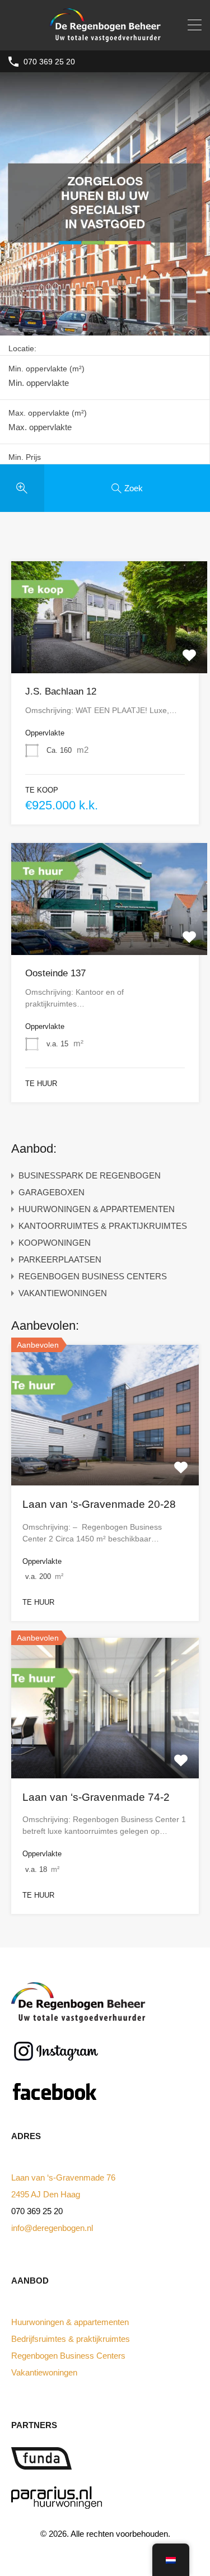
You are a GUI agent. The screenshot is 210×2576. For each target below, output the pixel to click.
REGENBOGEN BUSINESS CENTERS (93, 1276)
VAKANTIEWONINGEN (63, 1293)
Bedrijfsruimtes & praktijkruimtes (71, 2339)
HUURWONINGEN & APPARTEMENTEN (97, 1209)
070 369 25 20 (49, 62)
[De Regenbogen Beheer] (105, 37)
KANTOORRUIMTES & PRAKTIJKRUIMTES (103, 1226)
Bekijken (109, 651)
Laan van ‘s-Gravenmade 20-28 (99, 1504)
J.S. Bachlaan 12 (61, 691)
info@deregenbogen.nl (52, 2228)
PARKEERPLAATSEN (60, 1259)
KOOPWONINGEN (55, 1243)
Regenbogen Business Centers (68, 2356)
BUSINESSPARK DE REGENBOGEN (90, 1175)
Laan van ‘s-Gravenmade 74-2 (96, 1797)
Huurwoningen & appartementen (70, 2322)
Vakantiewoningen (44, 2372)
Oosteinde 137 (55, 973)
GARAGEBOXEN (52, 1192)
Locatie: (22, 348)
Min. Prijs (25, 457)
